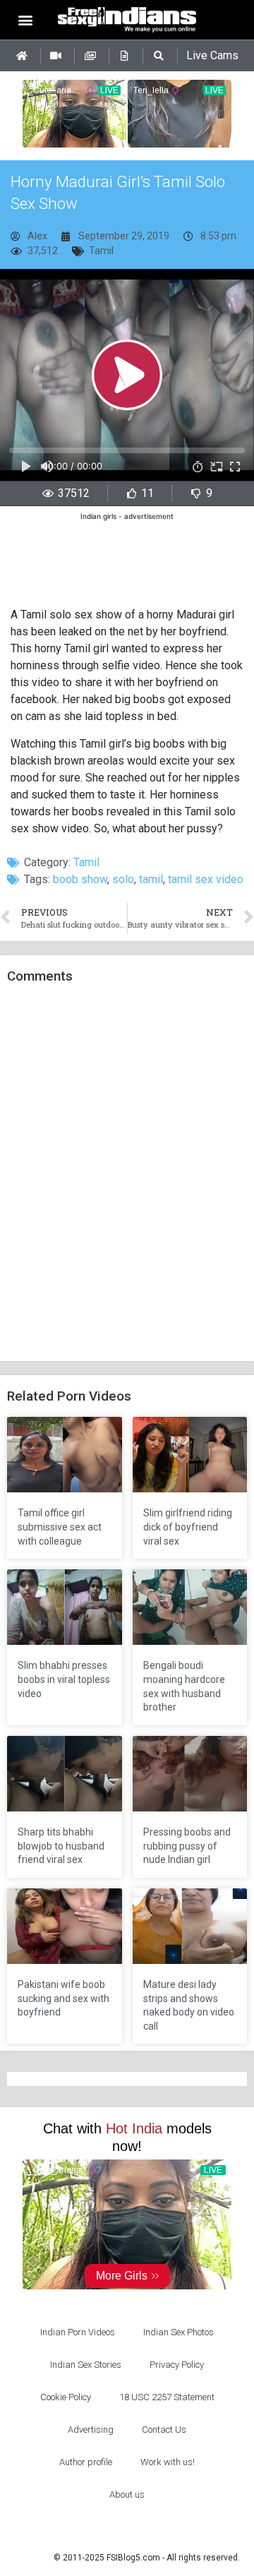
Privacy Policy (177, 2365)
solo (123, 879)
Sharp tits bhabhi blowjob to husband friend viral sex (61, 1846)
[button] (26, 19)
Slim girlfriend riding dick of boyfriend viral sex (188, 1527)
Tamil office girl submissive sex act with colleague (60, 1527)
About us (127, 2494)
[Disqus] (127, 1173)
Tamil (101, 251)
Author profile (86, 2462)
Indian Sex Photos (179, 2332)
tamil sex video (206, 879)
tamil (151, 879)
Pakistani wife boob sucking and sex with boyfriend (64, 1998)
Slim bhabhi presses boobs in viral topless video (64, 1679)
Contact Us (164, 2430)
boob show (80, 879)
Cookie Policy (66, 2397)
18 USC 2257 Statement (167, 2397)
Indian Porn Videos (78, 2332)
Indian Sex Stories (86, 2365)
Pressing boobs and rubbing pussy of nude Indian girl (187, 1846)
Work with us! (168, 2462)
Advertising (91, 2430)
